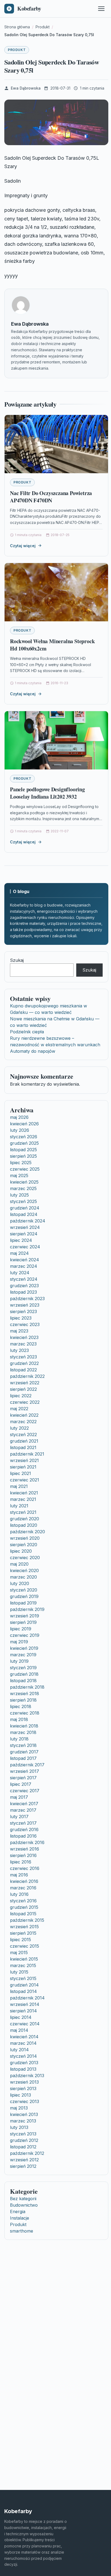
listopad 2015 (23, 1914)
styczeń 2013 (23, 2134)
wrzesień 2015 (24, 1927)
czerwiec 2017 (25, 1791)
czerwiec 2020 (25, 1558)
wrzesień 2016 (25, 1849)
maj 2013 (19, 2108)
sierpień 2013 (23, 2088)
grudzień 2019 (24, 1596)
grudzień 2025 (24, 1143)
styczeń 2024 (24, 1279)
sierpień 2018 (23, 1700)
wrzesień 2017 (25, 1771)
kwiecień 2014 (24, 2037)
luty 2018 (19, 1739)
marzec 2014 (23, 2043)
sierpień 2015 (23, 1933)
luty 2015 (19, 1972)
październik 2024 (28, 1221)
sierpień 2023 (23, 1311)
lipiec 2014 (21, 2017)
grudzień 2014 (24, 1985)
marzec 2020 (23, 1577)
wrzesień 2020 (25, 1538)
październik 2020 (27, 1532)
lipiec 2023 (21, 1318)
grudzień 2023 (24, 1286)
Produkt (17, 50)
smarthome (22, 2231)
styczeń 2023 (23, 1357)
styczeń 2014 (23, 2056)
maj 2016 (19, 1875)
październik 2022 (27, 1376)
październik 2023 (27, 1299)
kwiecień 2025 (24, 1182)
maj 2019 (19, 1642)
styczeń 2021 (23, 1512)
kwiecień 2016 (24, 1881)
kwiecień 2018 (24, 1726)
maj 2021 (19, 1486)
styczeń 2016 (23, 1901)
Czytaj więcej (23, 546)
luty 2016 (19, 1894)
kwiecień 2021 (24, 1493)
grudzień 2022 (24, 1363)
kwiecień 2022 (24, 1415)
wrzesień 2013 (24, 2082)
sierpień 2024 (24, 1234)
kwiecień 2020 (24, 1570)
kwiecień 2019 (24, 1648)
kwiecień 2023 (24, 1337)
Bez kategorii (23, 2199)
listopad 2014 (23, 1991)
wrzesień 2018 (25, 1694)
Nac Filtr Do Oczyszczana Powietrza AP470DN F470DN (51, 497)
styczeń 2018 (23, 1745)
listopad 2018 (23, 1681)
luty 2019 (19, 1661)
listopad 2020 (24, 1525)
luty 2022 (19, 1428)
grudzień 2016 (24, 1829)
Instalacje (20, 2218)
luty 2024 (20, 1273)
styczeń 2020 (24, 1590)
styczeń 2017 (23, 1823)
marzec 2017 (23, 1810)
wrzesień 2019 (25, 1616)
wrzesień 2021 (24, 1460)
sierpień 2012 (23, 2166)
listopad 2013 (23, 2069)
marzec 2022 (23, 1422)
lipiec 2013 (20, 2095)
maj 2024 (19, 1253)
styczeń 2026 (24, 1137)
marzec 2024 (24, 1266)
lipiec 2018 (21, 1706)
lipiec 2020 (21, 1551)
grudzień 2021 (24, 1441)
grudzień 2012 (24, 2140)
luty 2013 (19, 2127)
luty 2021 (19, 1506)
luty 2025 (19, 1195)
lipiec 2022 (21, 1396)
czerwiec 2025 (25, 1169)
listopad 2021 (23, 1447)
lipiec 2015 (20, 1940)
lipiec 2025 (21, 1163)
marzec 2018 (23, 1732)
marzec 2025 (23, 1188)
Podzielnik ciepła (27, 1032)
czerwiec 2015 (25, 1946)
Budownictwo (24, 2205)
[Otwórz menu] (101, 9)
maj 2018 (19, 1719)
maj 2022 (19, 1409)
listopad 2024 (24, 1214)
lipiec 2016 (21, 1862)
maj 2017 (19, 1797)
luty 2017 (19, 1817)
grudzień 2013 (24, 2063)
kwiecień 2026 (24, 1124)
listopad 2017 (23, 1758)
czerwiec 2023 (25, 1324)
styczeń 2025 (23, 1201)
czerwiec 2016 (25, 1868)
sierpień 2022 (23, 1389)
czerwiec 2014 (25, 2024)
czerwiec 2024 (25, 1247)
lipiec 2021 (20, 1473)
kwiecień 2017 (24, 1804)
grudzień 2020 (25, 1519)
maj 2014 (19, 2030)
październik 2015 (27, 1920)
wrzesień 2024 (25, 1227)
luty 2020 (20, 1583)
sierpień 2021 (23, 1467)
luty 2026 (20, 1130)
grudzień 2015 (24, 1907)
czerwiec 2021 (25, 1480)
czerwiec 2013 (25, 2101)
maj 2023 (19, 1331)
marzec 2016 (23, 1888)
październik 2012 (27, 2153)
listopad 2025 (23, 1150)
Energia (18, 2212)
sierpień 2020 (24, 1545)
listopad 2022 (23, 1370)
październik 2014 (27, 1998)
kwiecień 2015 (24, 1959)
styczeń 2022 (23, 1434)
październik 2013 (27, 2076)
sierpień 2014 (23, 2011)
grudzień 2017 (24, 1752)
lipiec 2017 (21, 1784)
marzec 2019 (23, 1655)
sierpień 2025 (23, 1156)
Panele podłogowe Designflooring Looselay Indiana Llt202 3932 (47, 793)
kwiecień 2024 (25, 1260)
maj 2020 (19, 1564)
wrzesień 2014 (25, 2004)
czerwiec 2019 (25, 1635)
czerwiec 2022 (25, 1402)
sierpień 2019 (23, 1622)
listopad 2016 (23, 1836)
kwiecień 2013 (24, 2114)
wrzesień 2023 (25, 1305)
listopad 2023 (23, 1292)
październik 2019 (27, 1609)
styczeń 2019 (23, 1668)
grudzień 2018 (24, 1674)
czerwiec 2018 (25, 1713)
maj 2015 (19, 1953)
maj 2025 (19, 1175)
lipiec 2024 (21, 1240)
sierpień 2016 (23, 1855)
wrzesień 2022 (25, 1383)
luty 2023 (19, 1350)
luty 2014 (19, 2050)
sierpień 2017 (23, 1778)
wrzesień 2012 (24, 2160)
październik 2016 (27, 1842)
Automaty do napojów (33, 1051)
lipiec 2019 (21, 1629)
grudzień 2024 (25, 1208)
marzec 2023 (23, 1344)
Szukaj (17, 960)
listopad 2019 (23, 1603)
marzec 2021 (23, 1499)
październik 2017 (27, 1765)
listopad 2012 (23, 2147)
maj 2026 (19, 1117)
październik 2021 (27, 1454)
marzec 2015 (23, 1965)
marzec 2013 (23, 2121)
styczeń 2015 (23, 1978)
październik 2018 (27, 1687)
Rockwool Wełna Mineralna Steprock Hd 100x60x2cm (52, 645)
